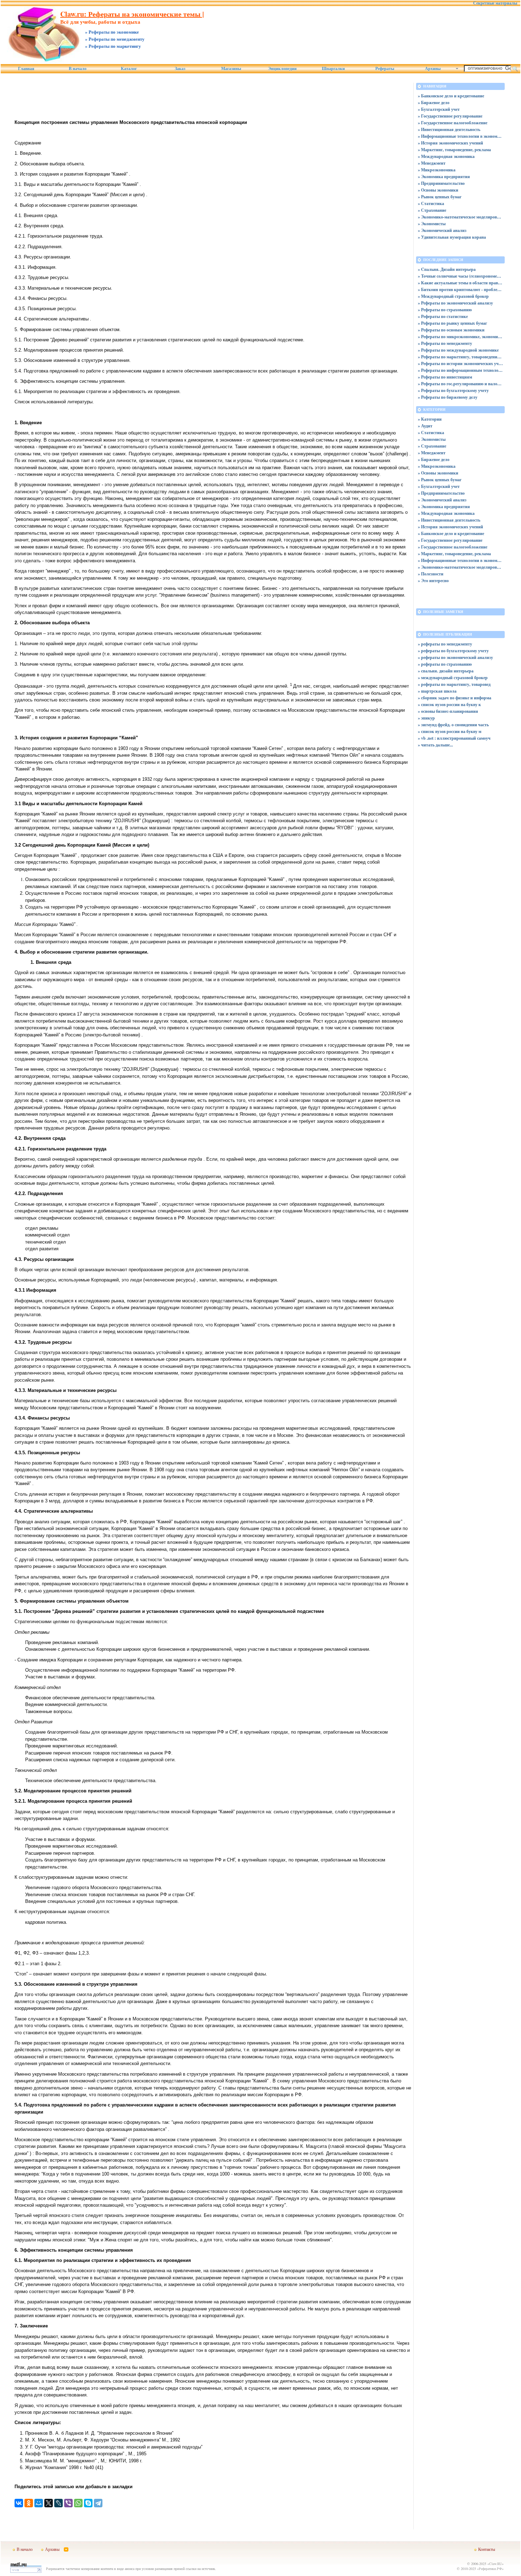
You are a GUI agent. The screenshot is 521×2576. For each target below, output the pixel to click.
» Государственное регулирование (450, 116)
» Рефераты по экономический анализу (455, 303)
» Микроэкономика (437, 170)
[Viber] (68, 2503)
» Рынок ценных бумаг (440, 197)
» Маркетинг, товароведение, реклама (454, 150)
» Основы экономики (438, 190)
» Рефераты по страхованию (445, 310)
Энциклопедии (282, 69)
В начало (78, 69)
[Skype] (88, 2503)
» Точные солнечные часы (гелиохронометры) (460, 276)
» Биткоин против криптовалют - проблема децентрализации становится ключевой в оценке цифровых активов (460, 289)
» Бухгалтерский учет (439, 109)
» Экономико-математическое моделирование (460, 217)
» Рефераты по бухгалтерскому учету (453, 390)
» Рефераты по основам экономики (451, 330)
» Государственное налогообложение (453, 123)
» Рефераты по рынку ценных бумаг (452, 323)
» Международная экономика (446, 156)
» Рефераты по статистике (443, 316)
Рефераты (385, 69)
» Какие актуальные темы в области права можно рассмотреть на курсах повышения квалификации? (460, 283)
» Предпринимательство (441, 183)
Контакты (487, 2549)
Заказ (180, 69)
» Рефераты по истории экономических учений (460, 363)
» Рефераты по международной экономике (458, 350)
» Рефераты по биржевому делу (448, 397)
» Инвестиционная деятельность (449, 129)
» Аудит (425, 426)
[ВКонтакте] (19, 2503)
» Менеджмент (432, 163)
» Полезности (431, 574)
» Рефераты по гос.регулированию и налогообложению (460, 384)
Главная (26, 69)
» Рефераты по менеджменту (445, 343)
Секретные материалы (495, 3)
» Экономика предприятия (444, 177)
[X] (49, 2503)
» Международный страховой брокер (453, 296)
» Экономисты (432, 224)
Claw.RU (495, 2564)
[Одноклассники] (29, 2503)
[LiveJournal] (58, 2503)
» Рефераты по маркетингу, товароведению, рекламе (460, 357)
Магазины (231, 69)
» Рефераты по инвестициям (445, 377)
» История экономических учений (450, 143)
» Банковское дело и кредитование (451, 96)
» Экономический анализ (442, 230)
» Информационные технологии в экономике (460, 136)
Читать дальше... (437, 745)
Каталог (129, 69)
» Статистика (431, 203)
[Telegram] (98, 2503)
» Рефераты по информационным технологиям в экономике (460, 370)
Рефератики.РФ (490, 2569)
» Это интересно (433, 581)
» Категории (430, 419)
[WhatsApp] (78, 2503)
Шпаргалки (333, 69)
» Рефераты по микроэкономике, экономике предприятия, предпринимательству (460, 337)
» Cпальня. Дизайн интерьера (447, 269)
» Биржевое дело (434, 103)
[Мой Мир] (39, 2503)
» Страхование (432, 210)
